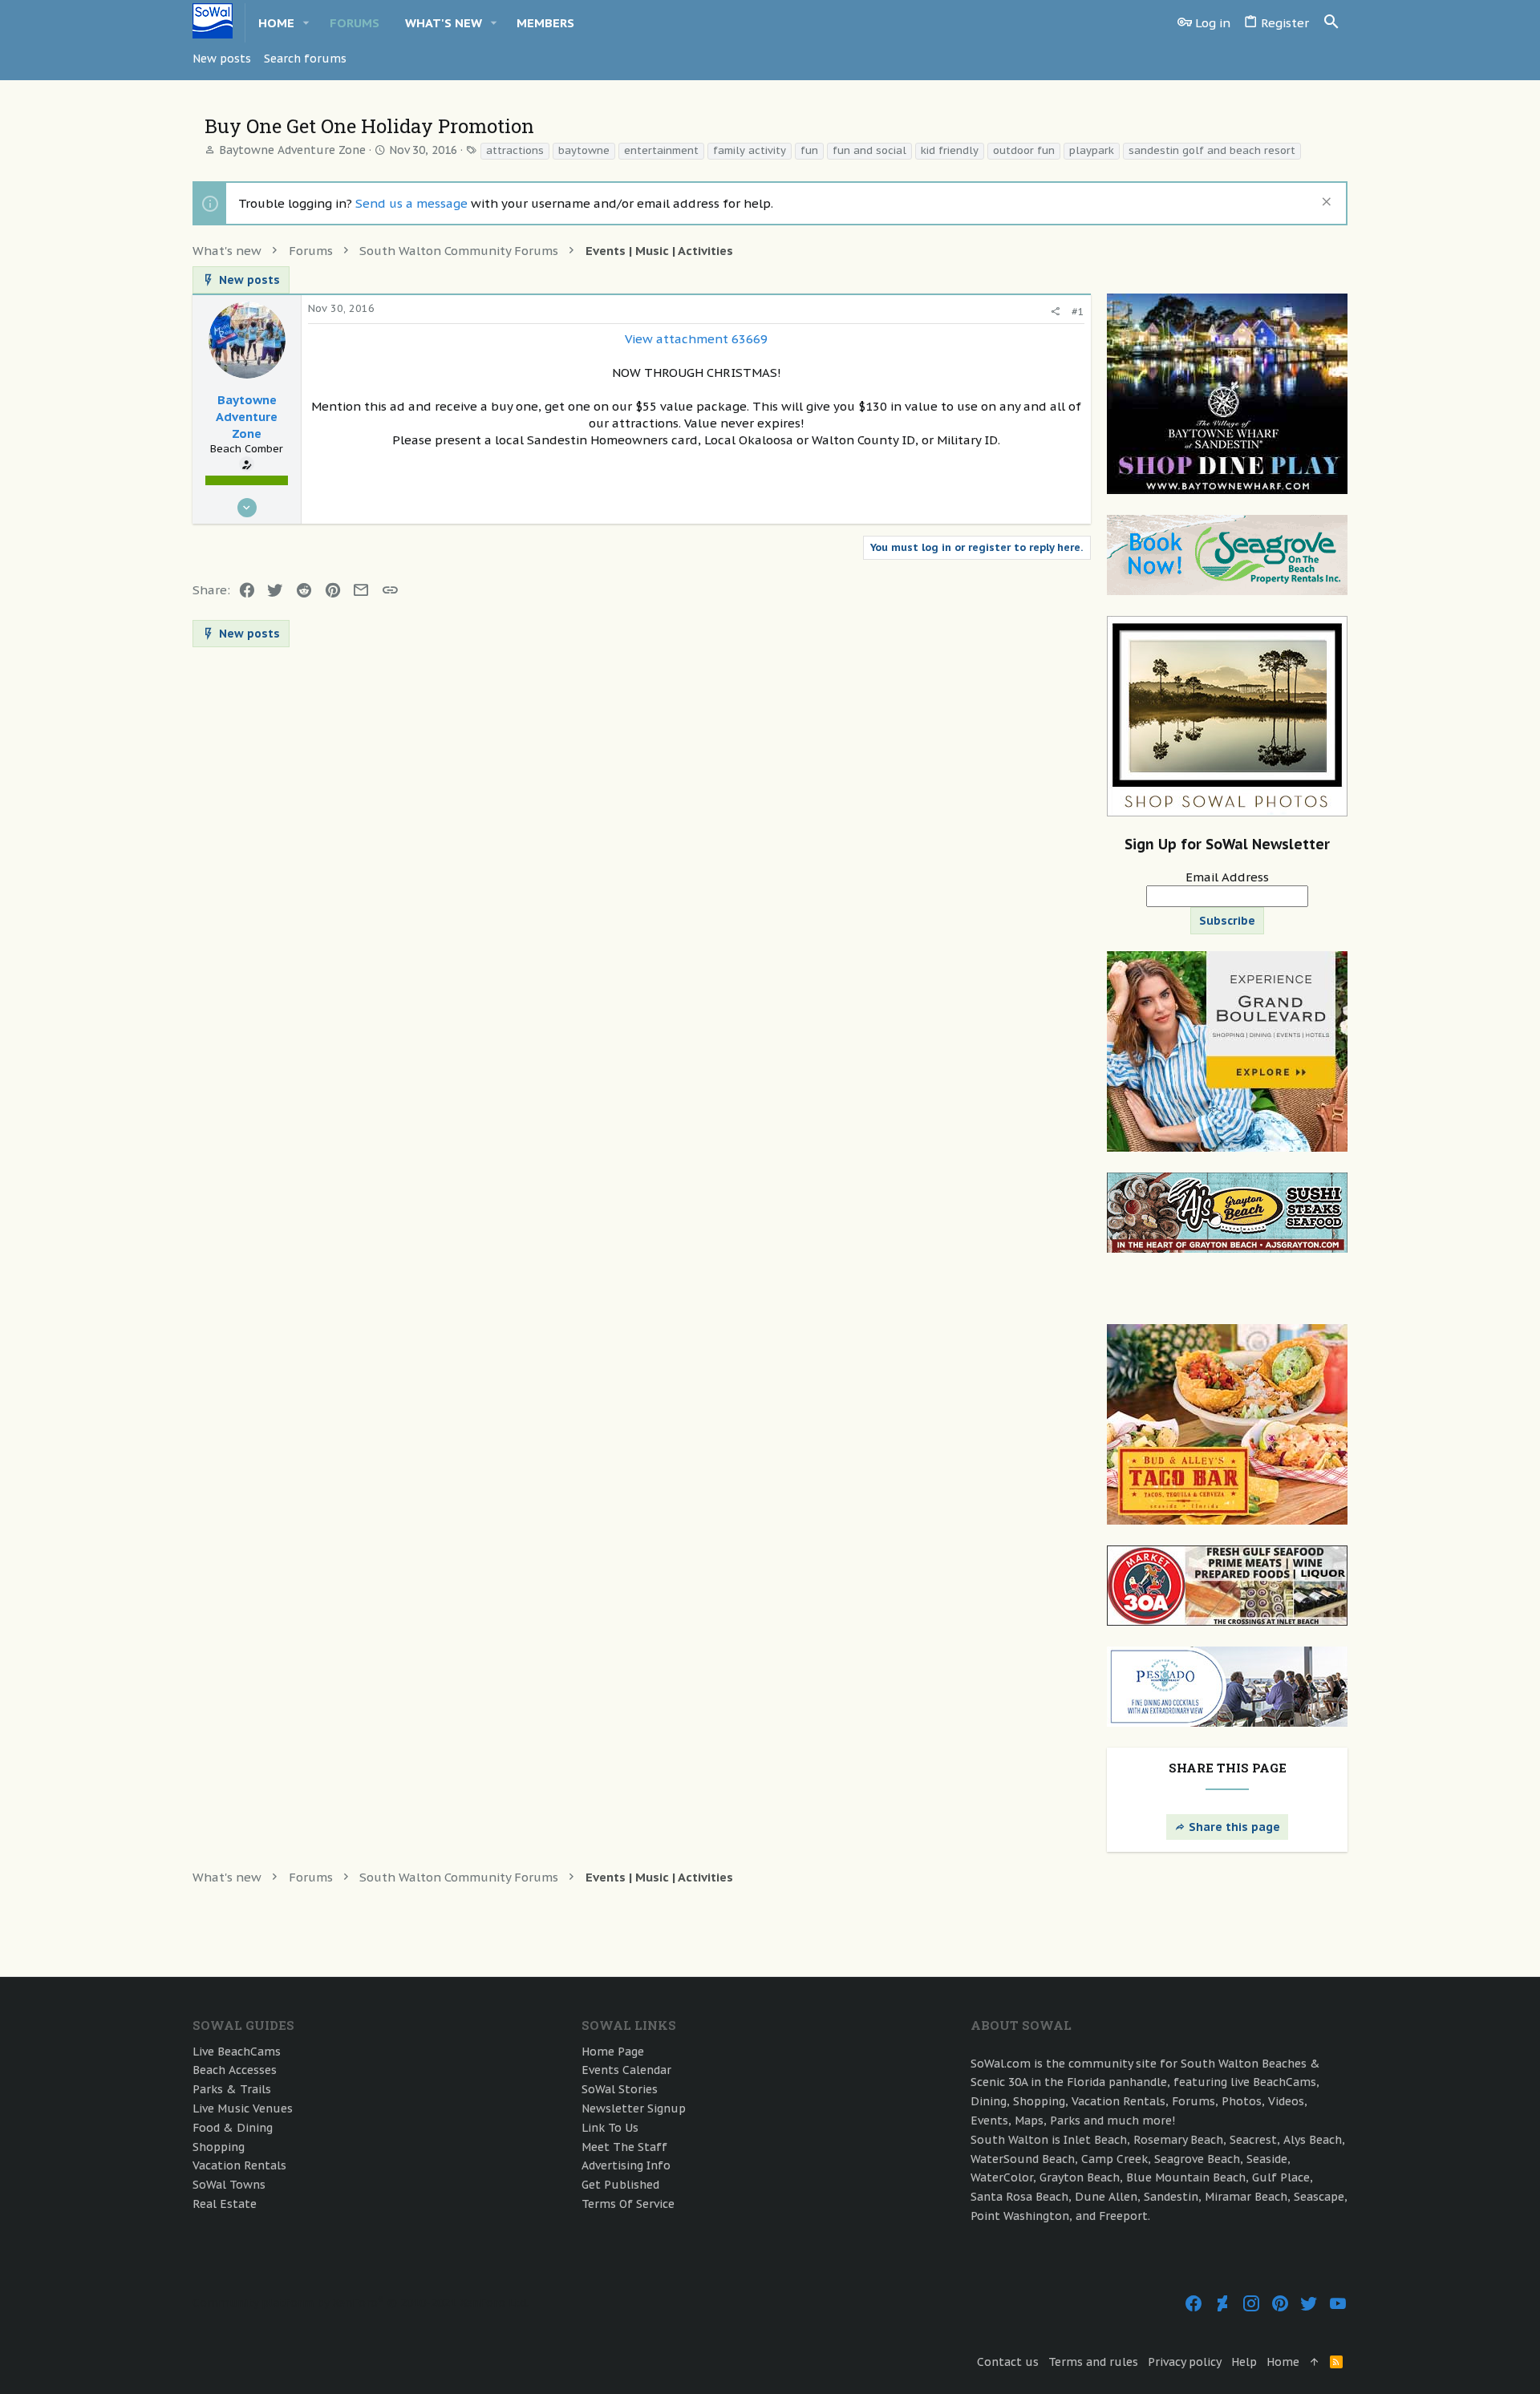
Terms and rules (1093, 2362)
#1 (1078, 312)
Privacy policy (1185, 2362)
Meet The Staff (624, 2147)
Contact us (1008, 2362)
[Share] (1055, 312)
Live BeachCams (237, 2052)
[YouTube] (1338, 2304)
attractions (515, 150)
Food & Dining (233, 2128)
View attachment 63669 (696, 339)
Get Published (620, 2185)
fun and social (869, 150)
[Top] (1315, 2363)
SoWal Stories (620, 2089)
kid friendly (950, 150)
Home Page (613, 2052)
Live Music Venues (243, 2108)
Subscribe (1227, 921)
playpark (1092, 150)
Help (1244, 2362)
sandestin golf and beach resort (1212, 150)
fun (809, 150)
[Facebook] (1193, 2304)
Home (1283, 2362)
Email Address (1227, 877)
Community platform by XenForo (361, 2303)
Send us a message (411, 203)
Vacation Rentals (239, 2165)
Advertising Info (626, 2165)
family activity (750, 150)
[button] (306, 23)
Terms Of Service (628, 2204)
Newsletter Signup (634, 2108)
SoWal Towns (229, 2185)
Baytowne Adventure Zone (292, 150)
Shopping (219, 2147)
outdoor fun (1024, 150)
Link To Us (610, 2128)
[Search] (1331, 22)
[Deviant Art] (1222, 2304)
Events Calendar (626, 2070)
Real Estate (225, 2204)
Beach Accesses (235, 2070)
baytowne (584, 150)
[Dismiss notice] (1325, 203)
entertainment (661, 150)
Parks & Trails (232, 2089)
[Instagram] (1251, 2304)
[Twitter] (1309, 2304)
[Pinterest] (1280, 2304)
